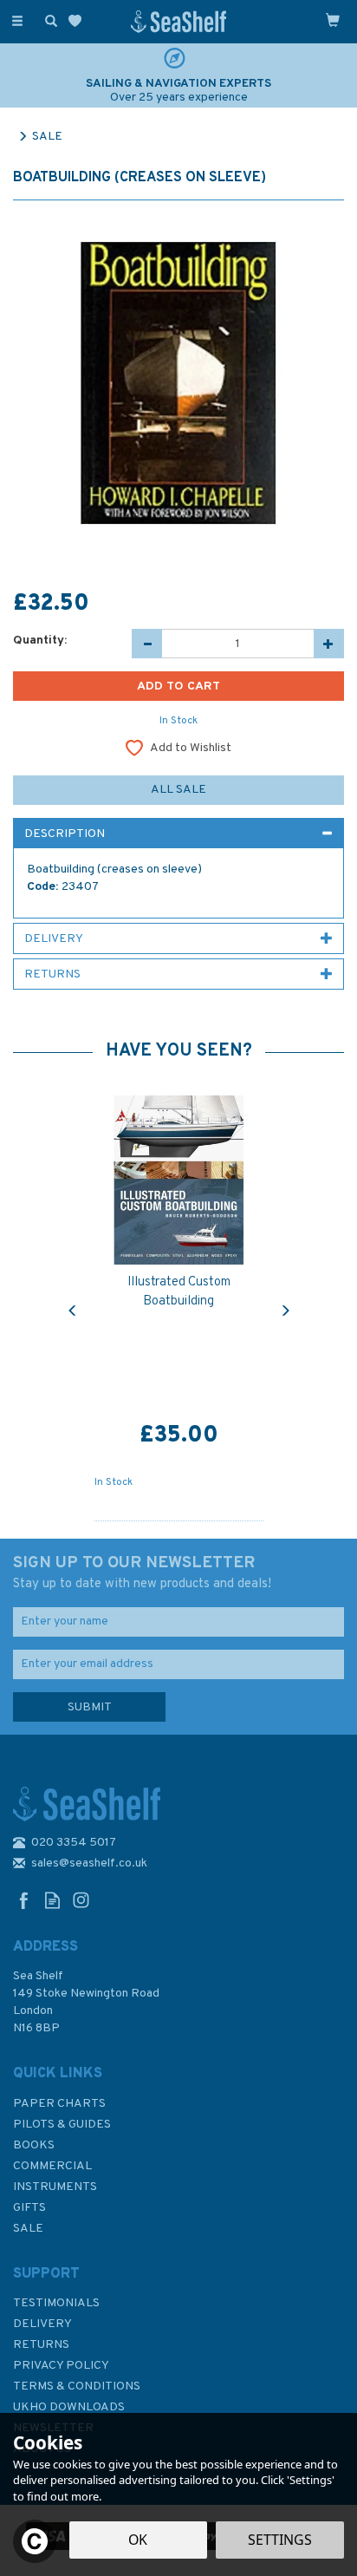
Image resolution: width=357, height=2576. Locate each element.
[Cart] (333, 20)
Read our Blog (52, 1900)
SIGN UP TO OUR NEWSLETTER (142, 1572)
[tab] (178, 834)
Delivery (42, 2324)
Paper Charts (59, 2104)
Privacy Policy (61, 2366)
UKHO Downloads (69, 2407)
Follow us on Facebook (24, 1900)
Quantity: (40, 641)
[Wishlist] (78, 21)
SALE (28, 2229)
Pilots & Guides (62, 2125)
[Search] (48, 20)
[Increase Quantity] (329, 644)
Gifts (29, 2208)
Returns (41, 2345)
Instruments (55, 2187)
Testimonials (56, 2303)
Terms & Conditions (77, 2386)
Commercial (52, 2166)
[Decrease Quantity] (147, 644)
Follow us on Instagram (81, 1900)
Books (34, 2145)
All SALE (178, 790)
